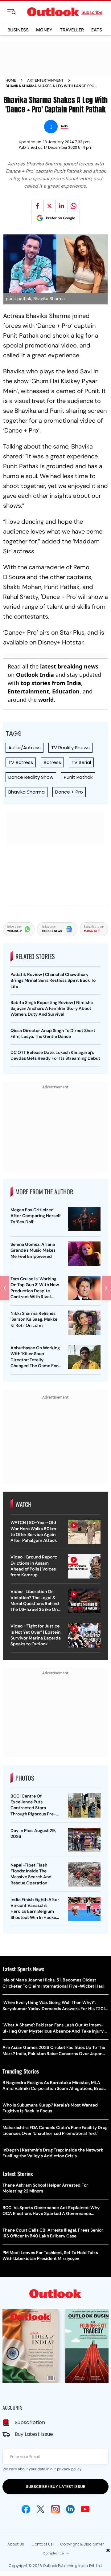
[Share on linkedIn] (62, 206)
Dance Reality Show (31, 777)
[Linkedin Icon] (70, 2509)
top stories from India (51, 683)
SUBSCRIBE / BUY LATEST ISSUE (55, 2487)
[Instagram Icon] (55, 2509)
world (46, 700)
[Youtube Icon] (85, 2509)
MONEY (44, 30)
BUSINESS (18, 30)
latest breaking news (69, 666)
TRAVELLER (72, 30)
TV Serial (81, 762)
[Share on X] (50, 206)
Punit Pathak (78, 777)
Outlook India (35, 675)
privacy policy (69, 2469)
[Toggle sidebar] (16, 12)
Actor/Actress (25, 748)
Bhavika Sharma (27, 792)
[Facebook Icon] (26, 2509)
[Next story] (106, 1288)
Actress (52, 762)
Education (66, 691)
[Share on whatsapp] (74, 206)
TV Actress (21, 762)
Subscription (30, 2422)
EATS (97, 30)
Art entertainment (45, 80)
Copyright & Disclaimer (82, 2544)
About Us (16, 2544)
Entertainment (28, 691)
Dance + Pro (69, 792)
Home (11, 80)
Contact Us (42, 2544)
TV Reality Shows (70, 748)
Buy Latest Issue (34, 2434)
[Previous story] (5, 1288)
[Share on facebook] (38, 206)
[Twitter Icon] (41, 2509)
